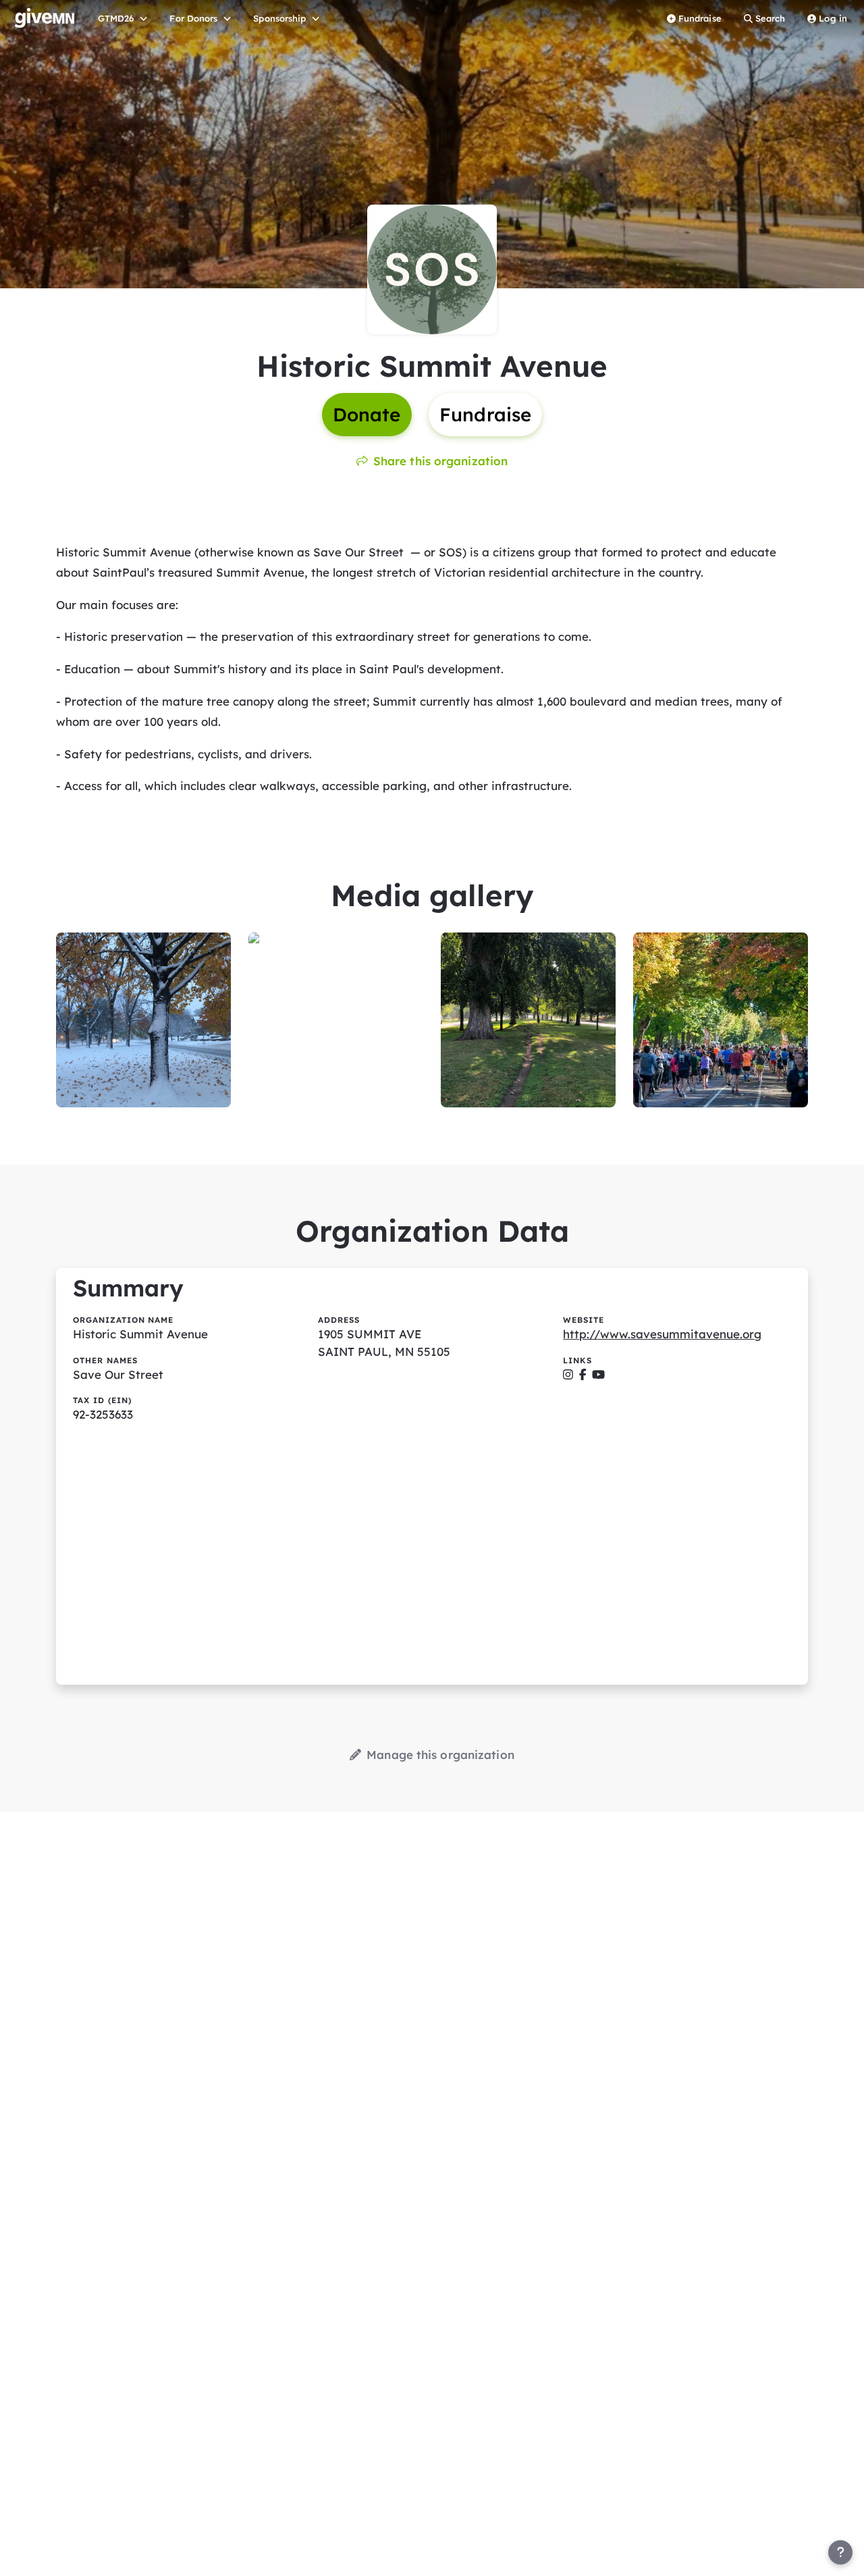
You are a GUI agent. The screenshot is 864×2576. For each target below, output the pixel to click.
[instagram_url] (568, 1374)
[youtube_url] (598, 1374)
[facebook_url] (583, 1374)
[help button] (840, 2552)
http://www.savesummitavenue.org (662, 1334)
